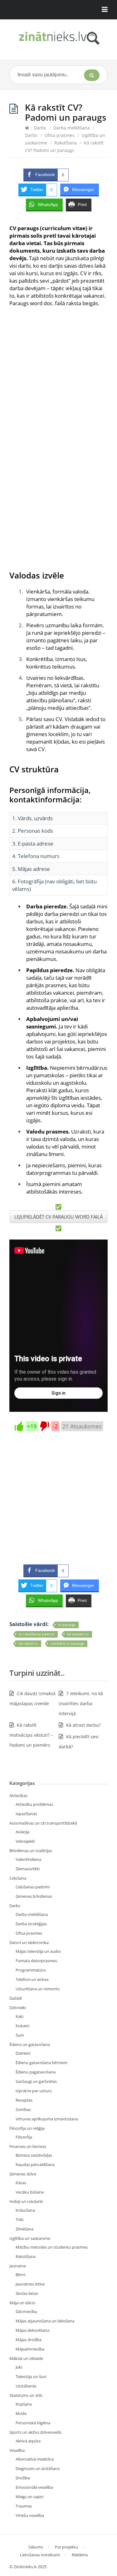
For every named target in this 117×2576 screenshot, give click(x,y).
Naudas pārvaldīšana (35, 2164)
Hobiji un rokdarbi (26, 2201)
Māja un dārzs (22, 2303)
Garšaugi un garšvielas (36, 2081)
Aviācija (22, 1832)
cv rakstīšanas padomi (37, 1634)
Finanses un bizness (28, 2146)
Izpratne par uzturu (34, 2091)
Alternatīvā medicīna (35, 2459)
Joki (19, 2367)
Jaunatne (18, 2266)
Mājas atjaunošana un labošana (45, 2321)
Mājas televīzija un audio (38, 1951)
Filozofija (24, 2137)
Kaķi (19, 2016)
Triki (19, 2220)
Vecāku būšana (30, 2192)
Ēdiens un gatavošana (30, 2044)
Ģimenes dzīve (23, 2174)
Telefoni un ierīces (32, 1979)
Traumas (24, 2506)
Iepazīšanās (26, 1814)
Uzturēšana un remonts (38, 1989)
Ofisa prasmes (60, 135)
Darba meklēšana (72, 128)
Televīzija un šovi (31, 2376)
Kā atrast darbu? (83, 1725)
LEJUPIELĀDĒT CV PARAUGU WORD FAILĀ (58, 1217)
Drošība (23, 2478)
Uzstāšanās (26, 2386)
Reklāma (80, 2555)
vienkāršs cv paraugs (67, 1643)
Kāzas (21, 2183)
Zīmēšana (24, 2229)
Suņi (20, 2035)
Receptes (24, 2100)
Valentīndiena (28, 1859)
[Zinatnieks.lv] (58, 38)
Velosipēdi (25, 1841)
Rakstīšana (66, 143)
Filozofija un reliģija (27, 2128)
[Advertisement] (58, 376)
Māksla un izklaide (26, 2358)
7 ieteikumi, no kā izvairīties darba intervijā (81, 1703)
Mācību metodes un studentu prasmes (52, 2247)
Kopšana (24, 2404)
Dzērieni (23, 2053)
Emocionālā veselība (34, 2487)
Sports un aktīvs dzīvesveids (35, 2432)
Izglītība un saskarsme (30, 2238)
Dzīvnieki (18, 2008)
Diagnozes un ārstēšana (38, 2468)
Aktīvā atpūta (28, 2441)
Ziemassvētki (28, 1869)
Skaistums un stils (26, 2395)
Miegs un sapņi (29, 2497)
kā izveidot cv (78, 1634)
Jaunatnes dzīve (30, 2284)
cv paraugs (67, 1625)
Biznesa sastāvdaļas (34, 2155)
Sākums (36, 2547)
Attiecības (18, 1796)
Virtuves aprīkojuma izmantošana (47, 2119)
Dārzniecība (26, 2311)
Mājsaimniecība (30, 2349)
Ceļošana (18, 1878)
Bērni (20, 2275)
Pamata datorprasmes (36, 1961)
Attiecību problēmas (34, 1804)
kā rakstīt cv (28, 1643)
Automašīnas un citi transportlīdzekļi (43, 1823)
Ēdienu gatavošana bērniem (41, 2063)
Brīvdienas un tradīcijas (31, 1851)
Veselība (17, 2450)
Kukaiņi (22, 2026)
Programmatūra (31, 1970)
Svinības (23, 2109)
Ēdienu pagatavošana (36, 2072)
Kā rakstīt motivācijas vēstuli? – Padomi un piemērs (31, 1735)
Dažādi (16, 1998)
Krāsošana (25, 2210)
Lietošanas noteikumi (40, 2555)
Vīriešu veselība (30, 2515)
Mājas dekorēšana (32, 2330)
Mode (21, 2413)
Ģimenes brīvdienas (34, 1896)
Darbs (40, 128)
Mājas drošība (29, 2340)
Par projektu (66, 2547)
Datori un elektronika (29, 1942)
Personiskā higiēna (33, 2423)
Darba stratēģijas (31, 1924)
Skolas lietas (27, 2293)
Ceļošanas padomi (33, 1887)
